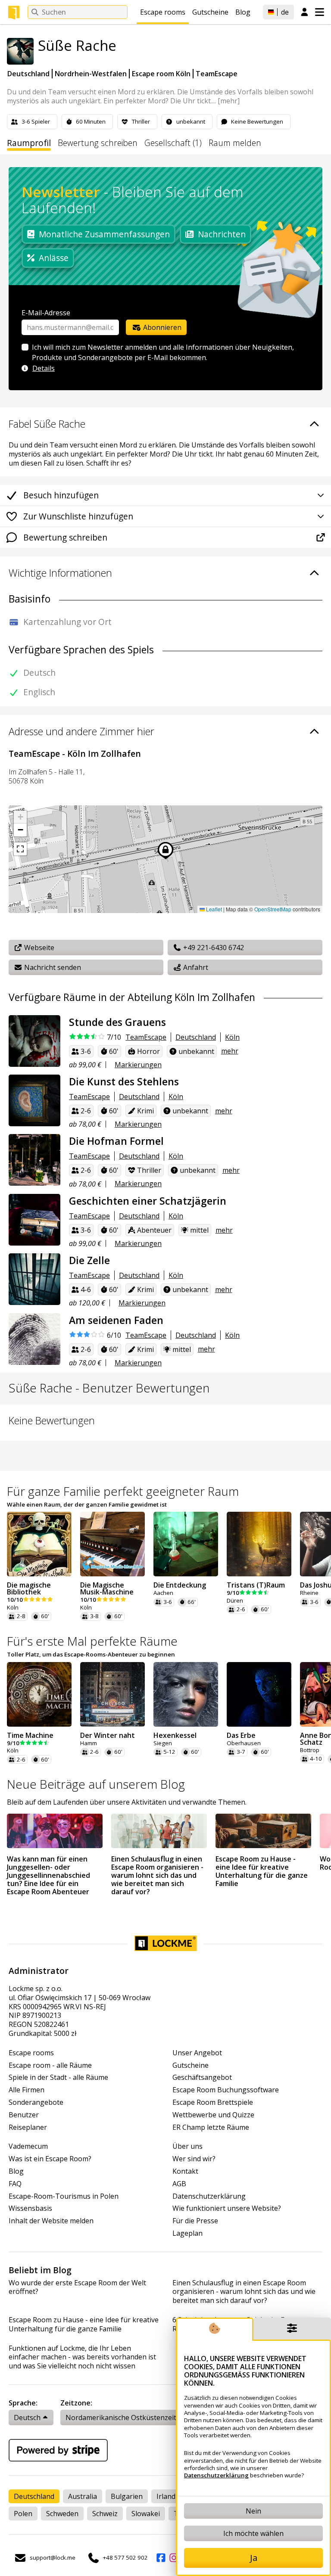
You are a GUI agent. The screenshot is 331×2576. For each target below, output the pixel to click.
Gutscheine (210, 12)
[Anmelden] (304, 12)
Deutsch (27, 2418)
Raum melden (235, 143)
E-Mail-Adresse (46, 313)
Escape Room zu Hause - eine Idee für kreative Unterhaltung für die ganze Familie (84, 2324)
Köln (232, 1037)
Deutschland (28, 74)
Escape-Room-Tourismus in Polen (64, 2196)
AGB (179, 2184)
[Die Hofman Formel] (34, 1160)
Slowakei (146, 2514)
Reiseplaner (28, 2127)
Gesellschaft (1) (173, 143)
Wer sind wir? (194, 2159)
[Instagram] (174, 2558)
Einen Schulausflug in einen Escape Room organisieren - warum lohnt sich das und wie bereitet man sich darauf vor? (244, 2292)
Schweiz (105, 2514)
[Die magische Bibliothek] (39, 1544)
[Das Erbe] (259, 1694)
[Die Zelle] (34, 1279)
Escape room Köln (161, 74)
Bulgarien (127, 2496)
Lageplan (187, 2233)
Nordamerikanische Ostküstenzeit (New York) (140, 2418)
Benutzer (24, 2115)
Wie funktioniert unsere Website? (227, 2208)
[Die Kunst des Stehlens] (34, 1100)
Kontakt (185, 2171)
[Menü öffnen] (320, 12)
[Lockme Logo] (14, 12)
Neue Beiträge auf (96, 1784)
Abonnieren (161, 327)
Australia (83, 2496)
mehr (230, 1051)
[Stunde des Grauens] (34, 1041)
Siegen (163, 1743)
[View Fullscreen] (20, 849)
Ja (254, 2558)
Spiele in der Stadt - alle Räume (58, 2077)
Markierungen (138, 1065)
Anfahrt (195, 967)
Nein (253, 2511)
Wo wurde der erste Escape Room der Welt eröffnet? (77, 2287)
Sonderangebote (36, 2102)
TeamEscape (217, 74)
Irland (166, 2496)
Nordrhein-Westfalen (91, 74)
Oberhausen (244, 1743)
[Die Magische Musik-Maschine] (112, 1544)
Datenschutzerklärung (209, 2196)
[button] (20, 817)
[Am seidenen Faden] (34, 1339)
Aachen (163, 1593)
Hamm (89, 1743)
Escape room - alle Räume (50, 2065)
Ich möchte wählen (253, 2533)
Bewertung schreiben (98, 143)
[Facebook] (161, 2558)
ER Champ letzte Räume (211, 2127)
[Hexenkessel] (186, 1694)
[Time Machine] (39, 1694)
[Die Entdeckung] (186, 1544)
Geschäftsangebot (202, 2077)
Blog (243, 12)
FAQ (15, 2184)
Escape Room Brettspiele (213, 2102)
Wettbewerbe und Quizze (213, 2115)
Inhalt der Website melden (51, 2221)
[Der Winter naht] (112, 1694)
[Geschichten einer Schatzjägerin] (34, 1220)
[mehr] (229, 101)
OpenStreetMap (273, 909)
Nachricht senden (52, 967)
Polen (23, 2514)
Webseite (38, 948)
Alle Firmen (27, 2090)
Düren (235, 1601)
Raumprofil (29, 143)
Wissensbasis (30, 2208)
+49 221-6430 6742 (213, 948)
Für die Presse (195, 2221)
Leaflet (213, 909)
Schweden (62, 2514)
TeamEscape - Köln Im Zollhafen (75, 754)
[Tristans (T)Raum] (259, 1544)
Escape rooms (163, 12)
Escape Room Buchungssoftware (226, 2090)
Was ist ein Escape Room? (50, 2159)
